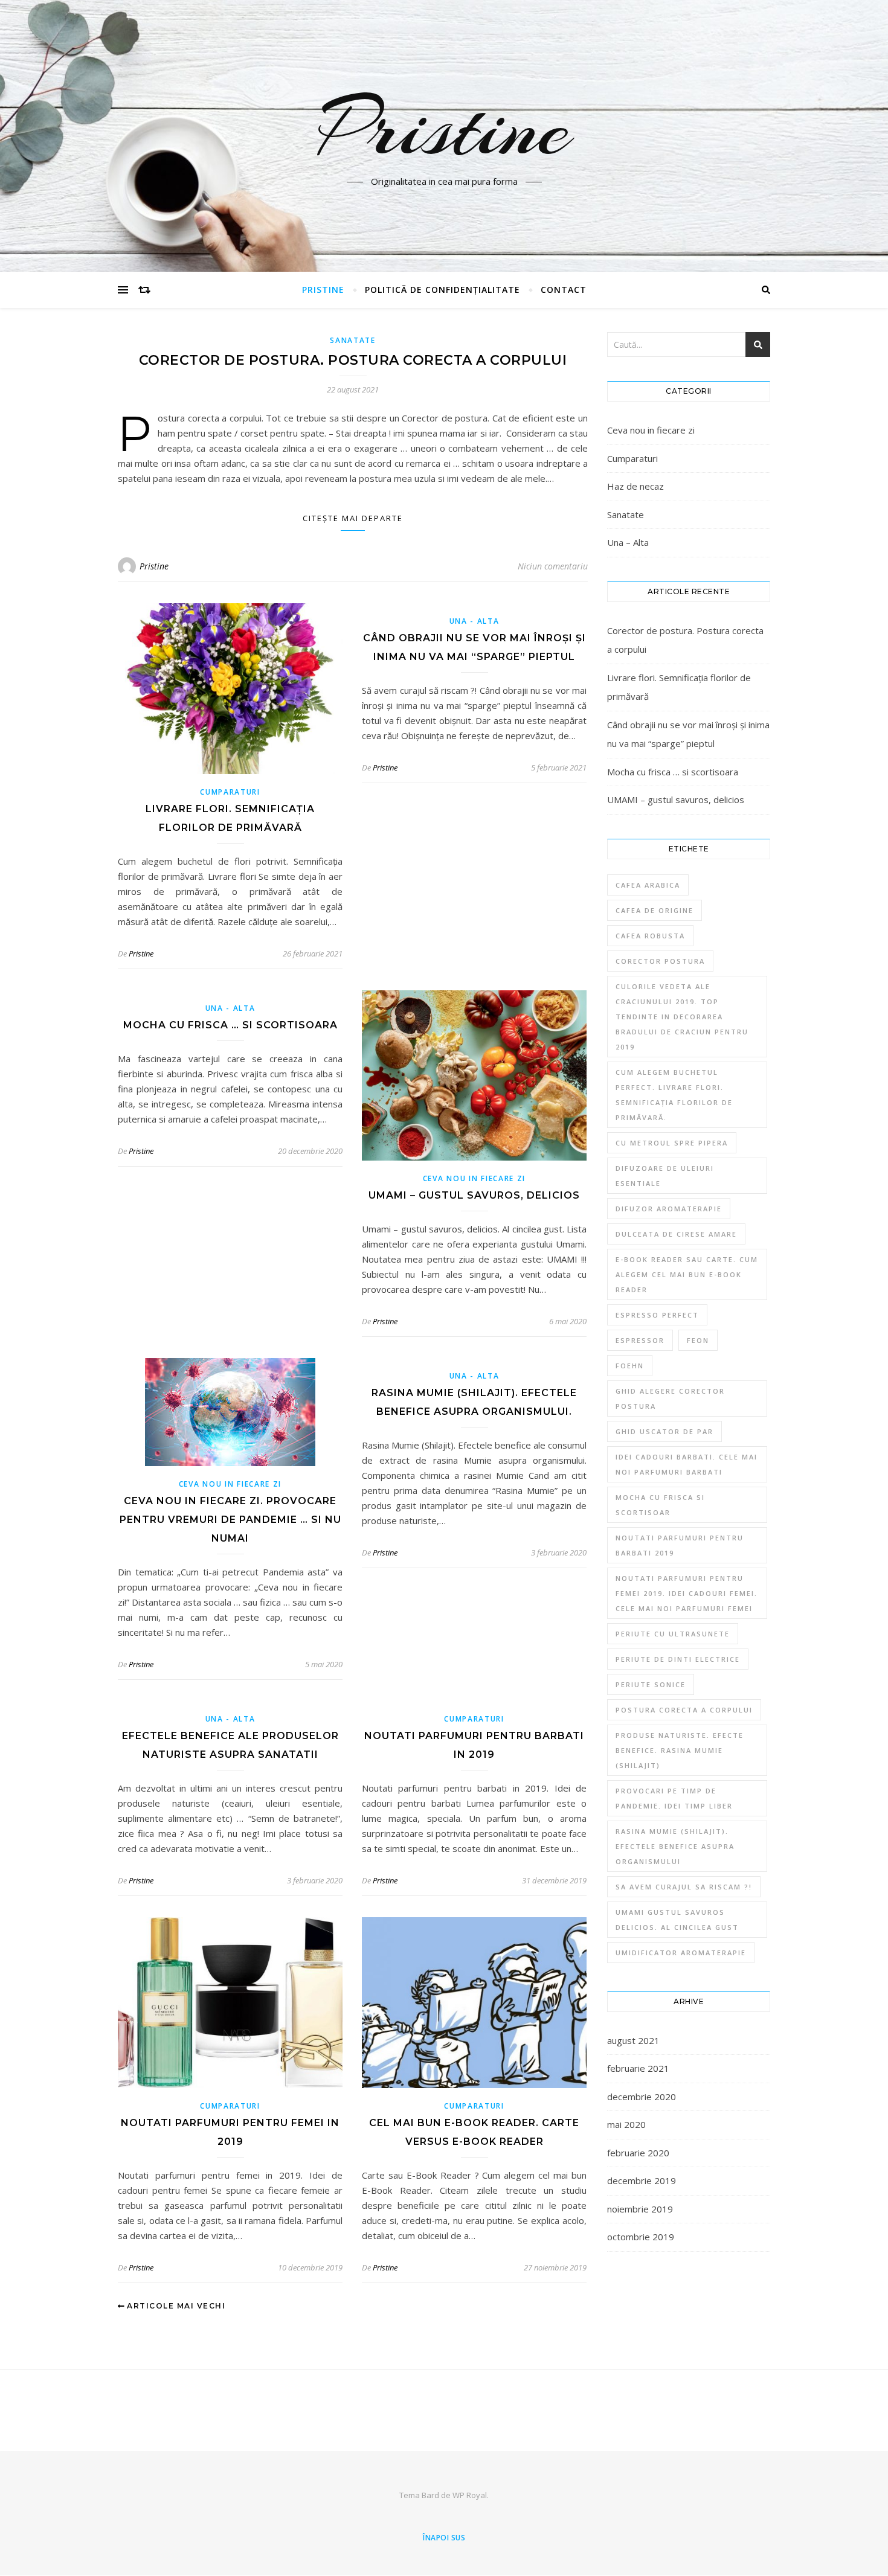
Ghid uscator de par (664, 1431)
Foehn (630, 1366)
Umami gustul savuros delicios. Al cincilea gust (677, 1920)
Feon (698, 1340)
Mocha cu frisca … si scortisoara (230, 1025)
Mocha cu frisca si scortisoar (660, 1505)
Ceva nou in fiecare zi (474, 1178)
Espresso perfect (657, 1315)
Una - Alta (475, 621)
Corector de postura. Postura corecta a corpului (353, 360)
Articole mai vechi (175, 2306)
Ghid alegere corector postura (670, 1399)
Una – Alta (628, 542)
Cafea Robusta (650, 936)
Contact (564, 290)
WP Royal (470, 2495)
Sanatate (353, 340)
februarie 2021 (638, 2068)
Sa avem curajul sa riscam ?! (684, 1887)
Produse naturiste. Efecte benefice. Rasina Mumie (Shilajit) (680, 1750)
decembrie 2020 (642, 2097)
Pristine (444, 129)
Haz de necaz (635, 486)
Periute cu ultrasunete (673, 1634)
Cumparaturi (230, 792)
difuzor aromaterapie (669, 1209)
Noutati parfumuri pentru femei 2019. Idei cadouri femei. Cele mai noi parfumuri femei (687, 1593)
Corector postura (660, 961)
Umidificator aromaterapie (681, 1953)
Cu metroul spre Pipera (672, 1143)
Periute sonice (651, 1684)
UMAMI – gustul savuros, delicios (474, 1195)
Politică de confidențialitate (442, 290)
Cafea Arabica (648, 885)
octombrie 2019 (641, 2237)
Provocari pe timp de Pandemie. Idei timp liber (674, 1798)
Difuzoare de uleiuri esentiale (665, 1176)
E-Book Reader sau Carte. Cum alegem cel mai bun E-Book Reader (687, 1274)
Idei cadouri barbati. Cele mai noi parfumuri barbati (687, 1464)
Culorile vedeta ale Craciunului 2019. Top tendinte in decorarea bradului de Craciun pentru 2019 (682, 1017)
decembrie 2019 (642, 2180)
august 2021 (633, 2040)
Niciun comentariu (553, 566)
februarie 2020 (638, 2153)
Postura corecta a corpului (684, 1710)
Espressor (640, 1340)
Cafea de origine (655, 910)
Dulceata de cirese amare (676, 1234)
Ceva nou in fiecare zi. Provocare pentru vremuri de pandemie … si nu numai (230, 1520)
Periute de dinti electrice (678, 1659)
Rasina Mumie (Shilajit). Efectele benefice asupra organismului (675, 1846)
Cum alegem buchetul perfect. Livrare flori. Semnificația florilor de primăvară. (674, 1095)
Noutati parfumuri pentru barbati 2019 (680, 1545)
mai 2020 (626, 2124)
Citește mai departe (353, 518)
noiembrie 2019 (640, 2209)
